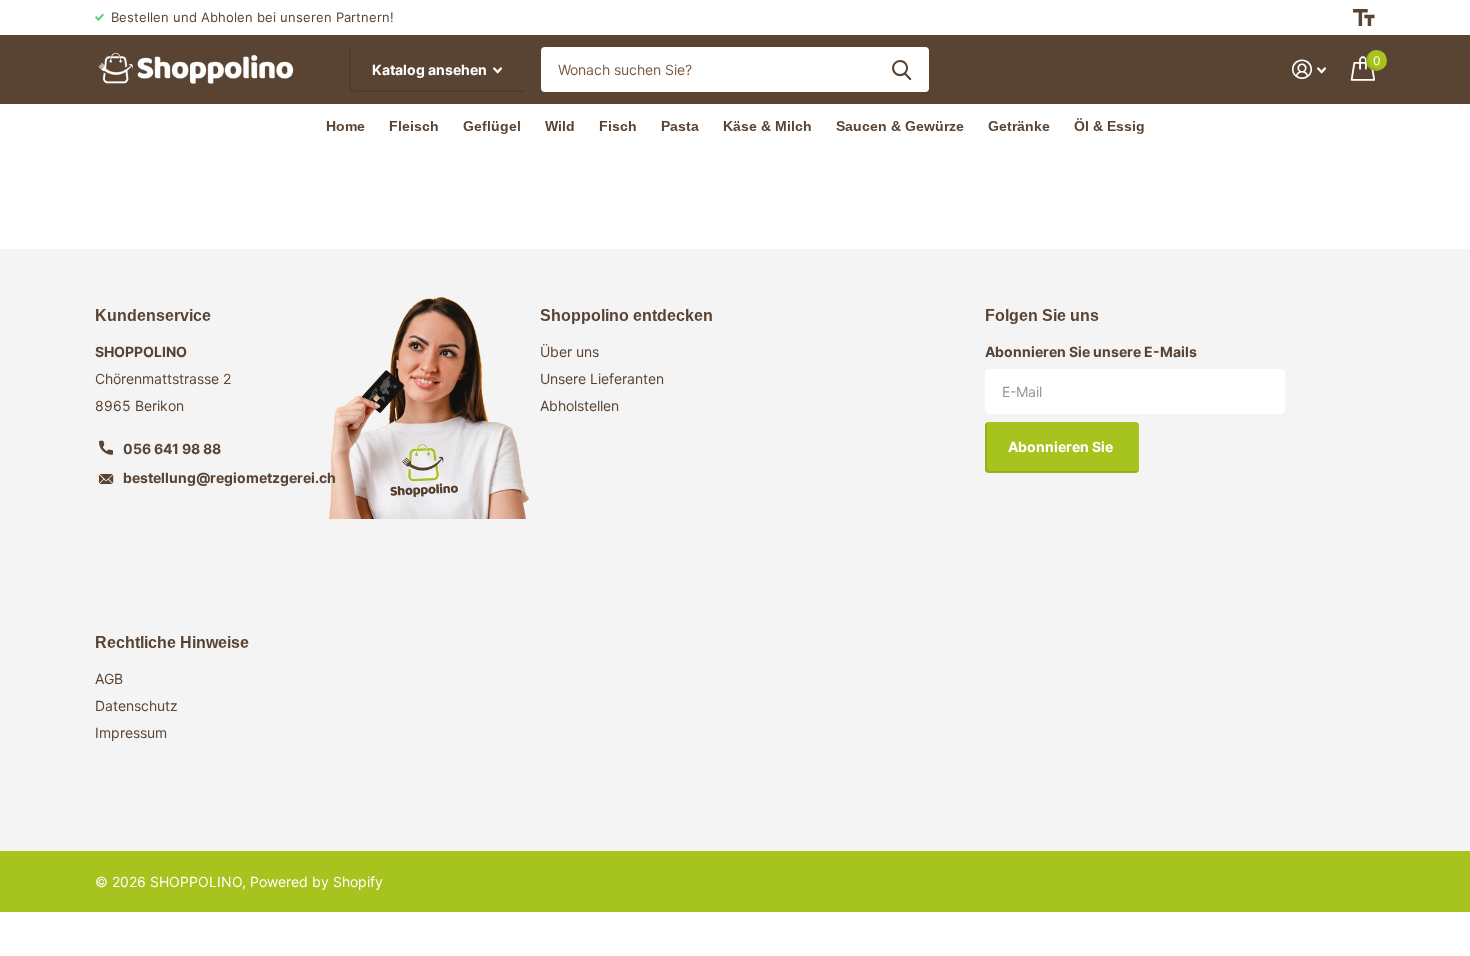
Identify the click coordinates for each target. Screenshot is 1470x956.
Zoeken (901, 69)
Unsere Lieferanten (602, 378)
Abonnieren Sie (1062, 446)
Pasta (680, 126)
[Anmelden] (1309, 69)
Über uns (569, 351)
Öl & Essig (1109, 126)
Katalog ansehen (431, 69)
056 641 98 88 (172, 448)
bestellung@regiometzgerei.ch (229, 477)
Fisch (618, 126)
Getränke (1019, 126)
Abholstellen (579, 405)
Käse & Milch (767, 126)
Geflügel (492, 126)
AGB (109, 678)
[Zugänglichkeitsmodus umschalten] (1364, 17)
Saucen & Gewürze (900, 126)
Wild (560, 126)
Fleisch (414, 126)
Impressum (131, 732)
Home (345, 126)
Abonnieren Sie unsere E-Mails (1091, 351)
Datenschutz (136, 705)
